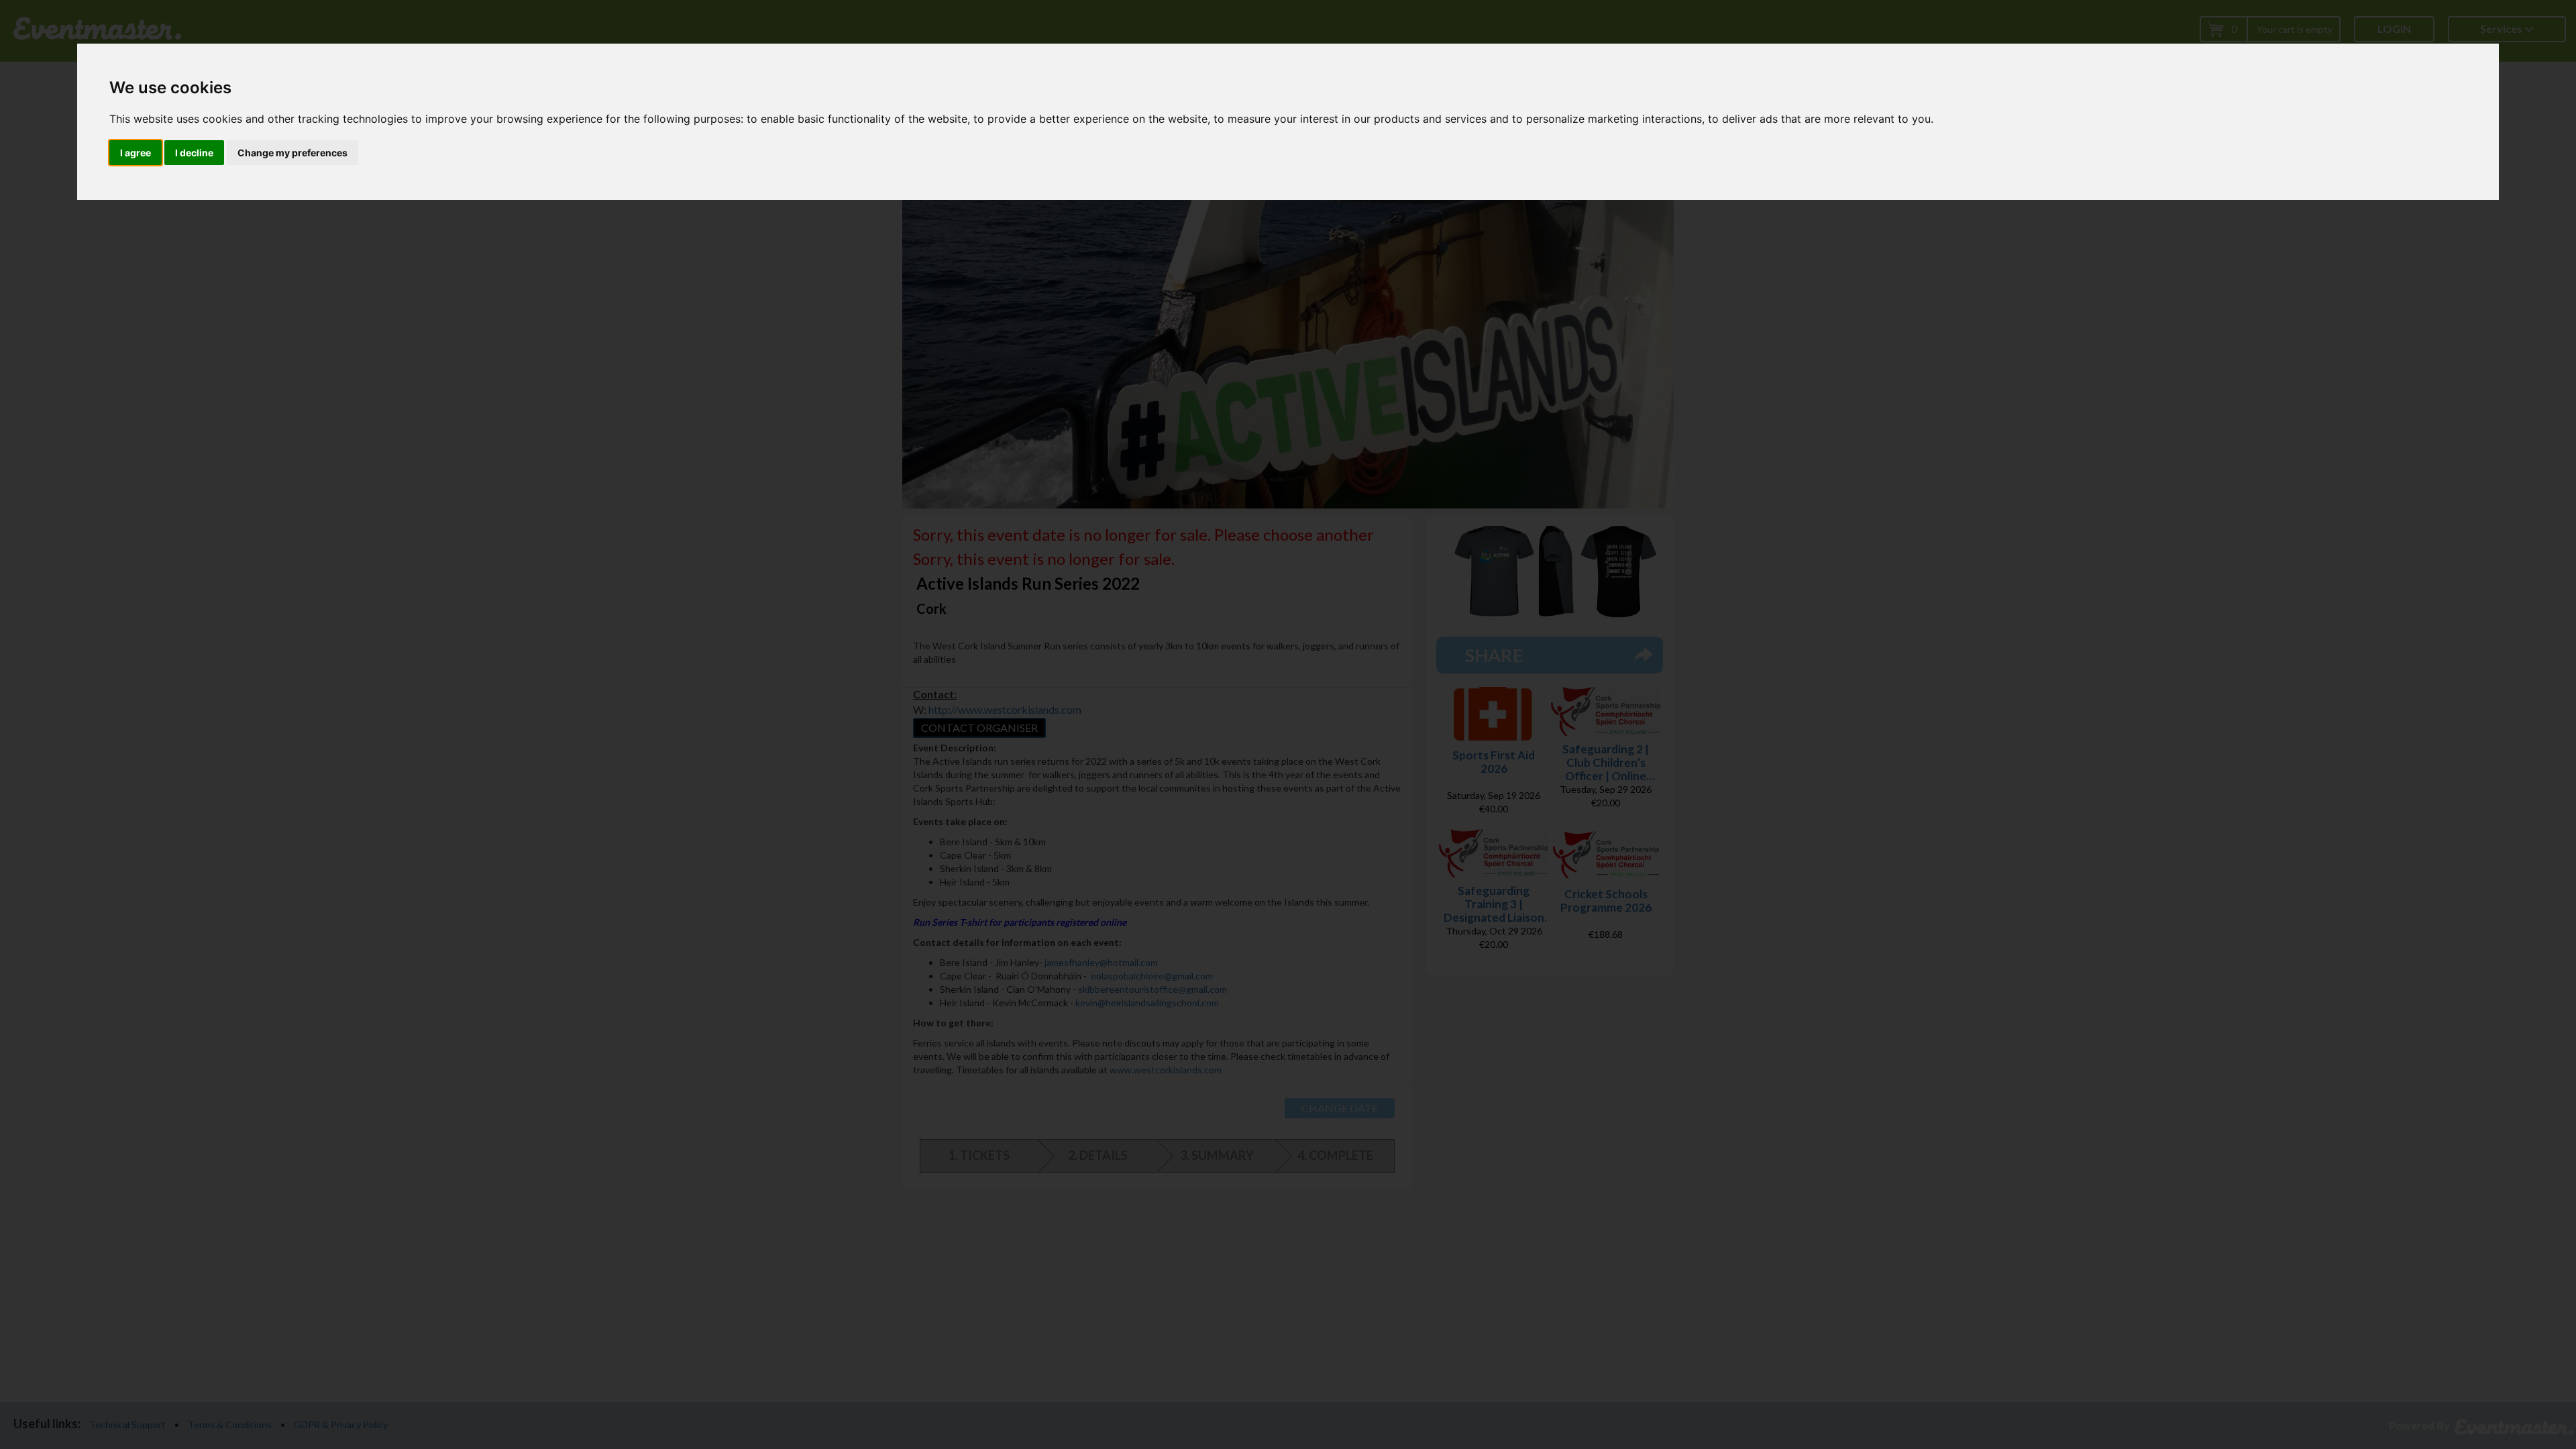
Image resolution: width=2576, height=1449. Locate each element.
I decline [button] (194, 153)
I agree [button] (136, 153)
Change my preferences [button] (292, 153)
